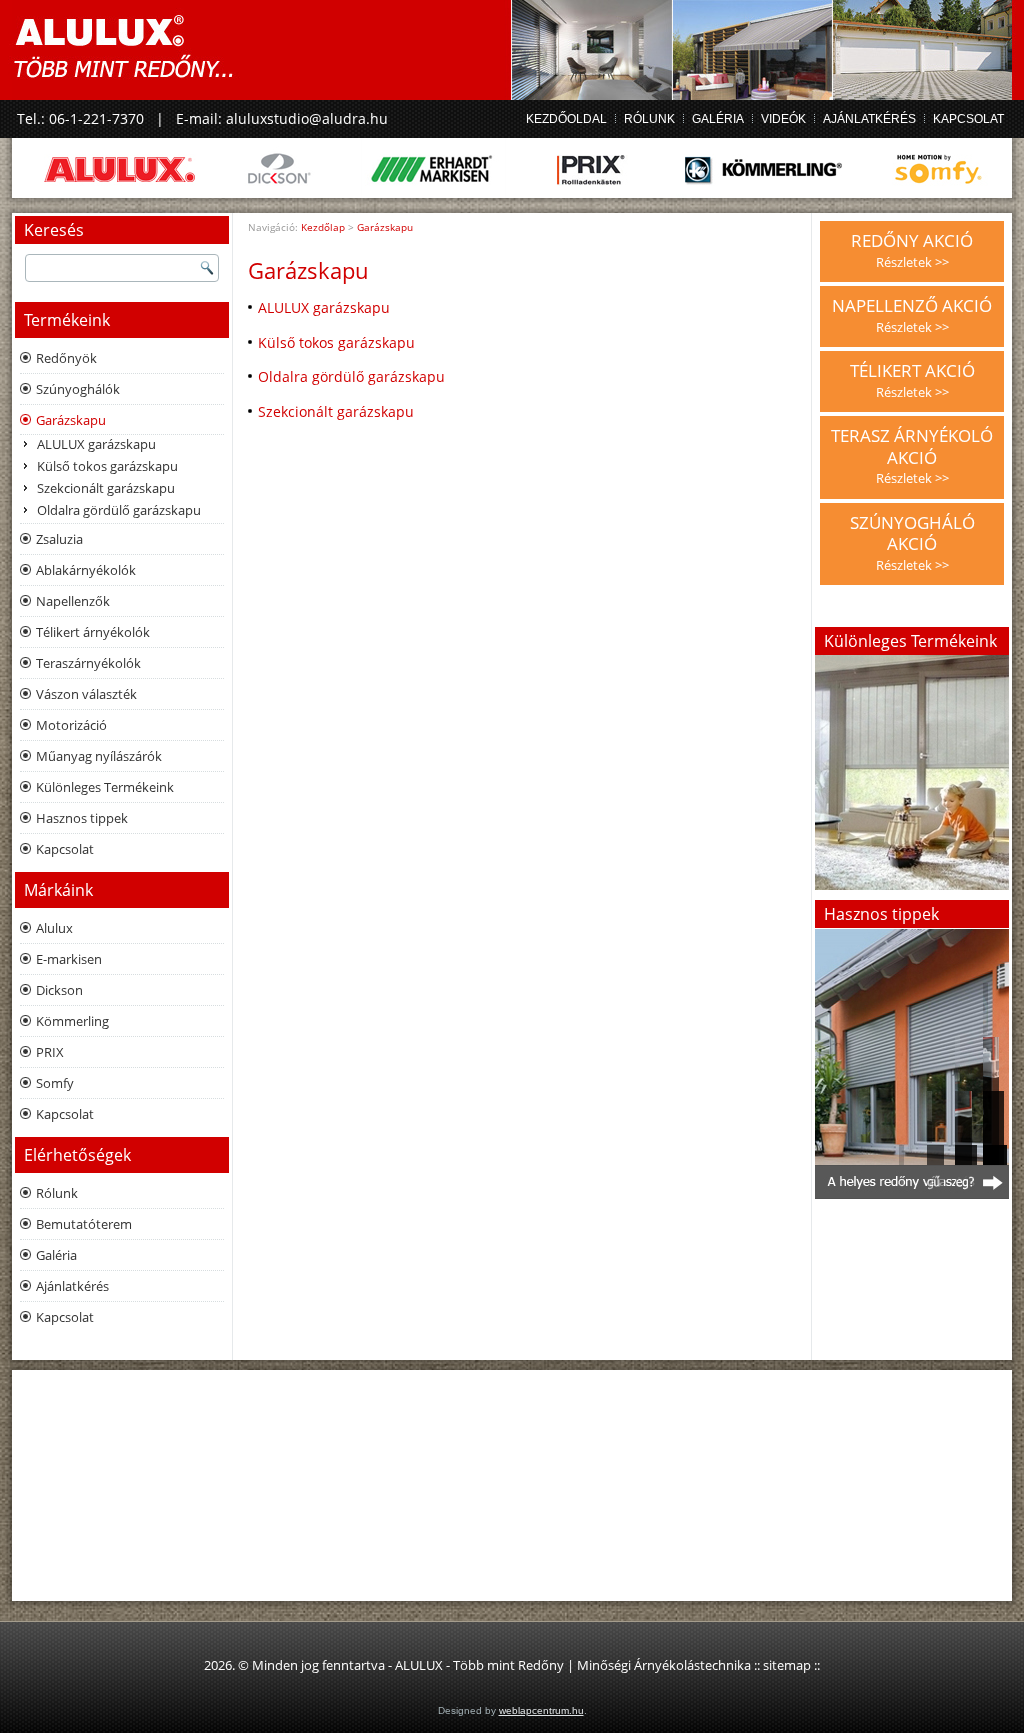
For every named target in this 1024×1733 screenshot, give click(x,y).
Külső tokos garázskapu (107, 466)
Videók (783, 119)
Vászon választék (86, 694)
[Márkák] (512, 168)
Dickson (59, 990)
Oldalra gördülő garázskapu (119, 510)
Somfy (55, 1083)
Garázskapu (71, 420)
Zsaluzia (59, 539)
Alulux (54, 928)
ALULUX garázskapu (96, 444)
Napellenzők (73, 601)
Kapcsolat (968, 119)
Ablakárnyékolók (86, 570)
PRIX (50, 1052)
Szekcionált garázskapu (106, 488)
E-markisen (69, 959)
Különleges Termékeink (105, 787)
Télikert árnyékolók (93, 632)
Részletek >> (912, 262)
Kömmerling (72, 1021)
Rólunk (649, 119)
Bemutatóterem (84, 1224)
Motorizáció (71, 725)
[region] (912, 1063)
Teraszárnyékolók (88, 663)
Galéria (718, 119)
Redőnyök (66, 358)
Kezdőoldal (566, 119)
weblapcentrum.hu (541, 1710)
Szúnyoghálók (78, 389)
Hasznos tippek (82, 818)
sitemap (787, 1665)
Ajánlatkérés (869, 119)
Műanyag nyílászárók (99, 756)
